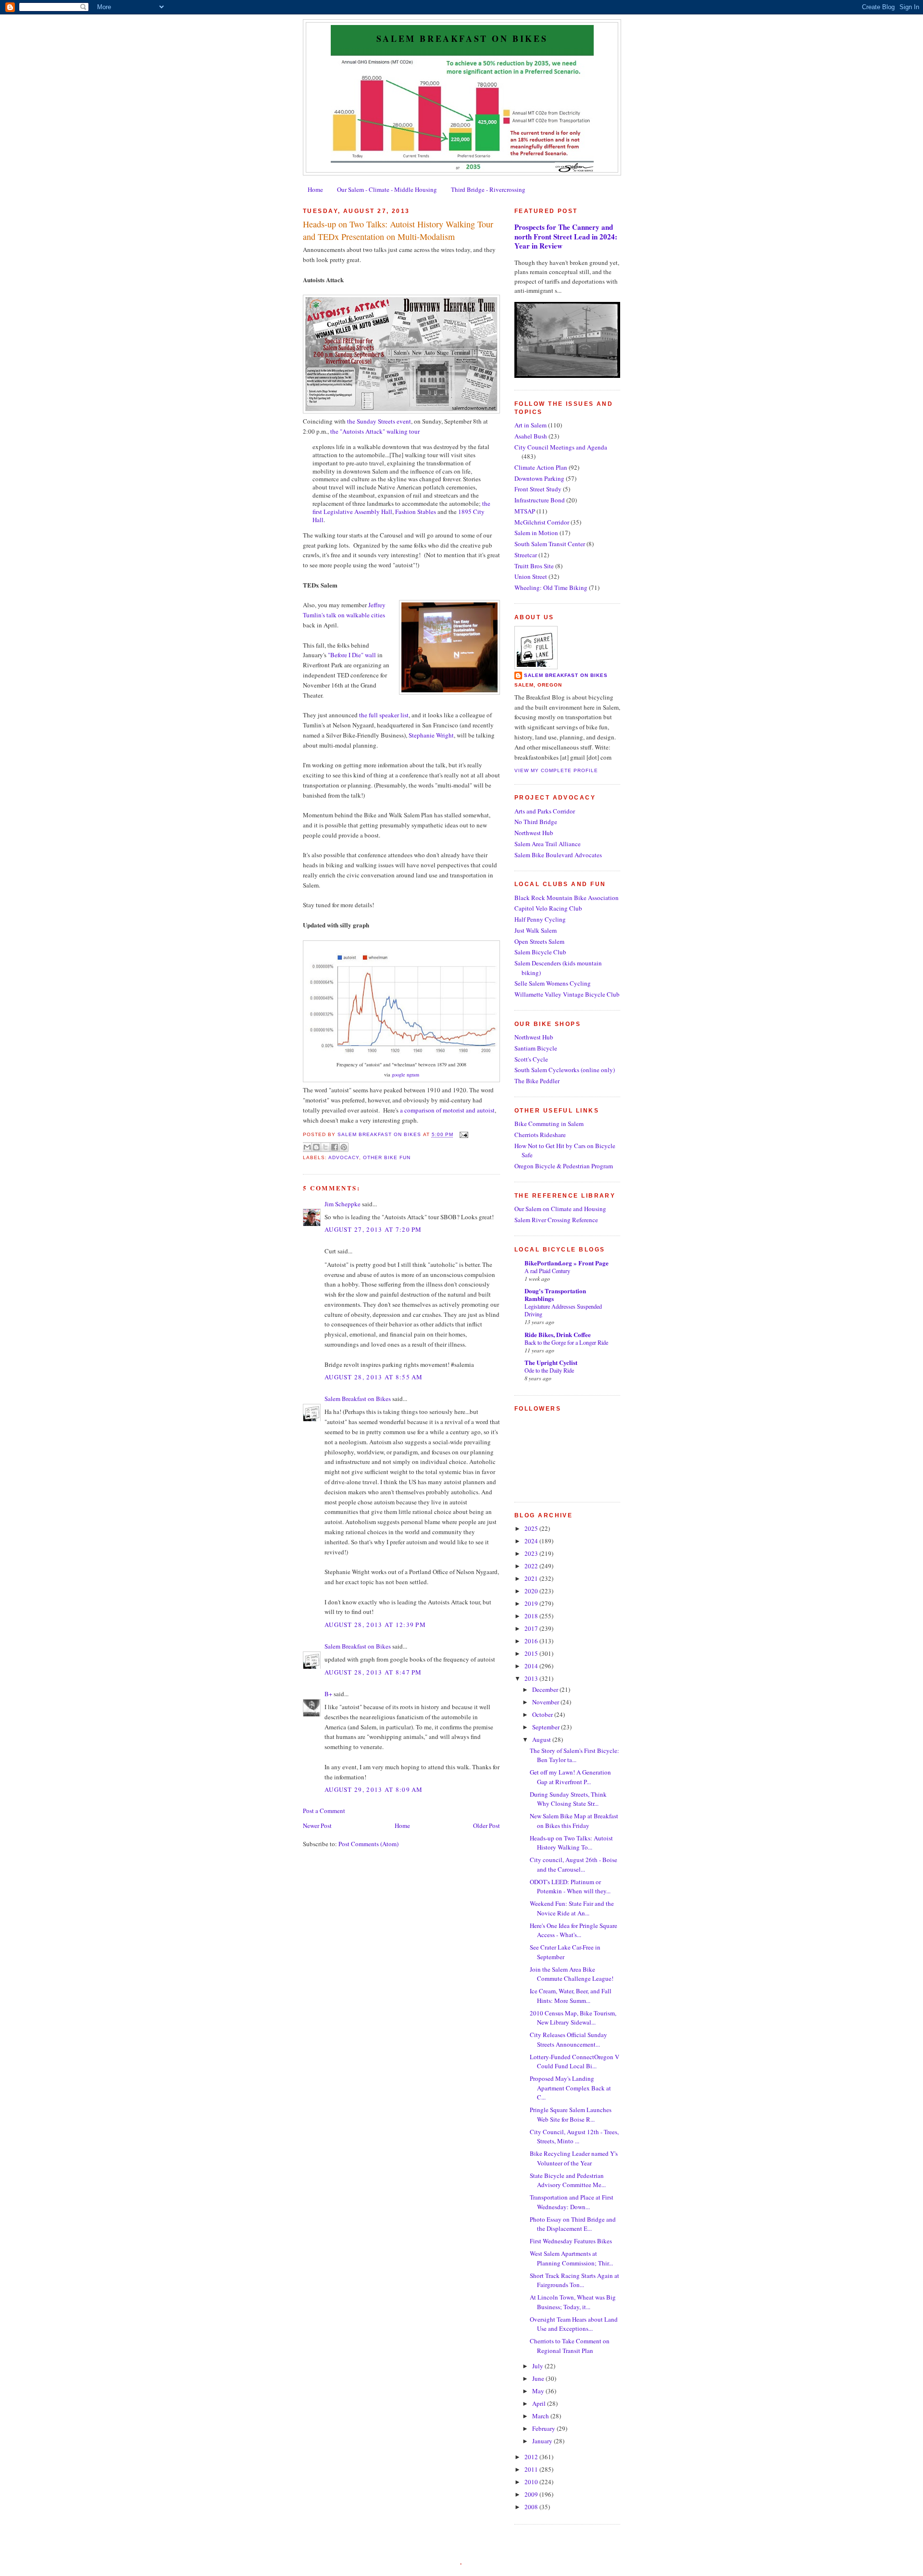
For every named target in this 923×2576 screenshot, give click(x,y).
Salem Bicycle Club (540, 952)
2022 (532, 1566)
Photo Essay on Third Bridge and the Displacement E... (573, 2224)
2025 (532, 1528)
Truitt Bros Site (534, 566)
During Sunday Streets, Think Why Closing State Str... (568, 1799)
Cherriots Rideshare (540, 1135)
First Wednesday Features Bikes (571, 2241)
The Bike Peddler (537, 1081)
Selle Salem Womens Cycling (553, 983)
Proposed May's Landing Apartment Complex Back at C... (570, 2088)
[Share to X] (325, 1147)
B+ (328, 1694)
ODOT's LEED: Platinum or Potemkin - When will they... (570, 1887)
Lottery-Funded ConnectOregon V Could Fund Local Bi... (574, 2062)
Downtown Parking (539, 478)
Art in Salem (530, 425)
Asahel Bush (531, 436)
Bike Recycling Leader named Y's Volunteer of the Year (574, 2158)
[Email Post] (463, 1135)
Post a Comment (324, 1811)
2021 (532, 1578)
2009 (532, 2494)
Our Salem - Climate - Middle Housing (387, 189)
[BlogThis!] (316, 1147)
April (540, 2403)
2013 (532, 1678)
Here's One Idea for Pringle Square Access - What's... (574, 1930)
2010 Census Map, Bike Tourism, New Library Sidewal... (573, 2018)
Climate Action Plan (541, 467)
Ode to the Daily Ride (549, 1370)
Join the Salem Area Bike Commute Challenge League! (572, 1974)
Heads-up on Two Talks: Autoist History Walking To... (571, 1843)
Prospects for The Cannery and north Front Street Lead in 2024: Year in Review (566, 236)
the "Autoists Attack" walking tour (375, 431)
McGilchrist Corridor (542, 522)
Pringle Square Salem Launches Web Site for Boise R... (571, 2114)
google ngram (405, 1075)
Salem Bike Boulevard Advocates (558, 855)
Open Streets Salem (539, 941)
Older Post (486, 1826)
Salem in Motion (536, 533)
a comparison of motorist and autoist (447, 1110)
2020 (532, 1591)
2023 (532, 1553)
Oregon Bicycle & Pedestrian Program (564, 1166)
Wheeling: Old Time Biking (551, 588)
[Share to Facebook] (335, 1147)
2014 (532, 1666)
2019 (532, 1603)
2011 (532, 2469)
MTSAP (525, 511)
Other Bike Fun (387, 1157)
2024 (532, 1541)
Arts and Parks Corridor (545, 811)
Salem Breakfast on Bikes (462, 38)
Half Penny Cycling (540, 919)
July (538, 2366)
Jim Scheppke (343, 1204)
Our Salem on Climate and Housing (560, 1209)
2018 (532, 1616)
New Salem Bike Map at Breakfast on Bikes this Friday (574, 1821)
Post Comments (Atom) (368, 1844)
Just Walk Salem (536, 930)
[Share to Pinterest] (344, 1147)
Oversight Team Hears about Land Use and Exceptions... (574, 2324)
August (542, 1739)
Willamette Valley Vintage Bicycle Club (567, 994)
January (543, 2441)
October (543, 1714)
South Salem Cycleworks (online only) (565, 1070)
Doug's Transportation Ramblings (555, 1294)
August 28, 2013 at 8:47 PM (373, 1672)
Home (315, 189)
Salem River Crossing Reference (556, 1220)
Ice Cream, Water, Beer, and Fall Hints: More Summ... (571, 1996)
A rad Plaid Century (547, 1271)
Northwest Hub (534, 833)
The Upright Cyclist (551, 1362)
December (546, 1689)
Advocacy (344, 1157)
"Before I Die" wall (352, 655)
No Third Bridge (536, 822)
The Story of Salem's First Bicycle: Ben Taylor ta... (574, 1755)
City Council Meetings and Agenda (561, 447)
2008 (532, 2507)
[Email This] (307, 1147)
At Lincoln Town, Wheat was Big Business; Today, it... (573, 2302)
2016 (532, 1641)
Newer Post (317, 1826)
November (546, 1702)
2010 (532, 2482)
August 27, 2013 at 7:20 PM (373, 1229)
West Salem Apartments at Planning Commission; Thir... (571, 2258)
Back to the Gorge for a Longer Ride (566, 1342)
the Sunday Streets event (379, 421)
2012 (532, 2457)
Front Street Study (538, 489)
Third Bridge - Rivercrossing (488, 189)
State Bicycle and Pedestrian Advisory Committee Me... (568, 2180)
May (539, 2391)
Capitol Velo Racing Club (548, 908)
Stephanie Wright (431, 735)
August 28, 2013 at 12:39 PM (375, 1625)
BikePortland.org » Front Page (567, 1263)
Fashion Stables (416, 512)
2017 (532, 1628)
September (547, 1727)
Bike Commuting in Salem (549, 1124)
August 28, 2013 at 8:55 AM (374, 1377)
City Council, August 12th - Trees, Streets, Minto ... (574, 2137)
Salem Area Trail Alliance (548, 844)
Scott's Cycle (531, 1059)
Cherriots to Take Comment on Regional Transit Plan (570, 2346)
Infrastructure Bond (540, 500)
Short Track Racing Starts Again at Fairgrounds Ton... (574, 2280)
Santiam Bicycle (536, 1048)
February (544, 2428)
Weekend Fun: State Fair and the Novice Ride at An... (572, 1908)
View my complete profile (556, 770)
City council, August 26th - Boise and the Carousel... (574, 1864)
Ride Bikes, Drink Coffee (558, 1334)
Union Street (531, 576)
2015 (532, 1653)
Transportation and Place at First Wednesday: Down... (572, 2202)
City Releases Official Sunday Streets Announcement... (568, 2039)
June (539, 2378)
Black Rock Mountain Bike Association (567, 898)
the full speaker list (384, 715)
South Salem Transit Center (550, 544)
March (541, 2416)
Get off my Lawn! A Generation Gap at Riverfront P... (570, 1777)
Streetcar (526, 555)
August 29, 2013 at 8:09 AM (374, 1789)
